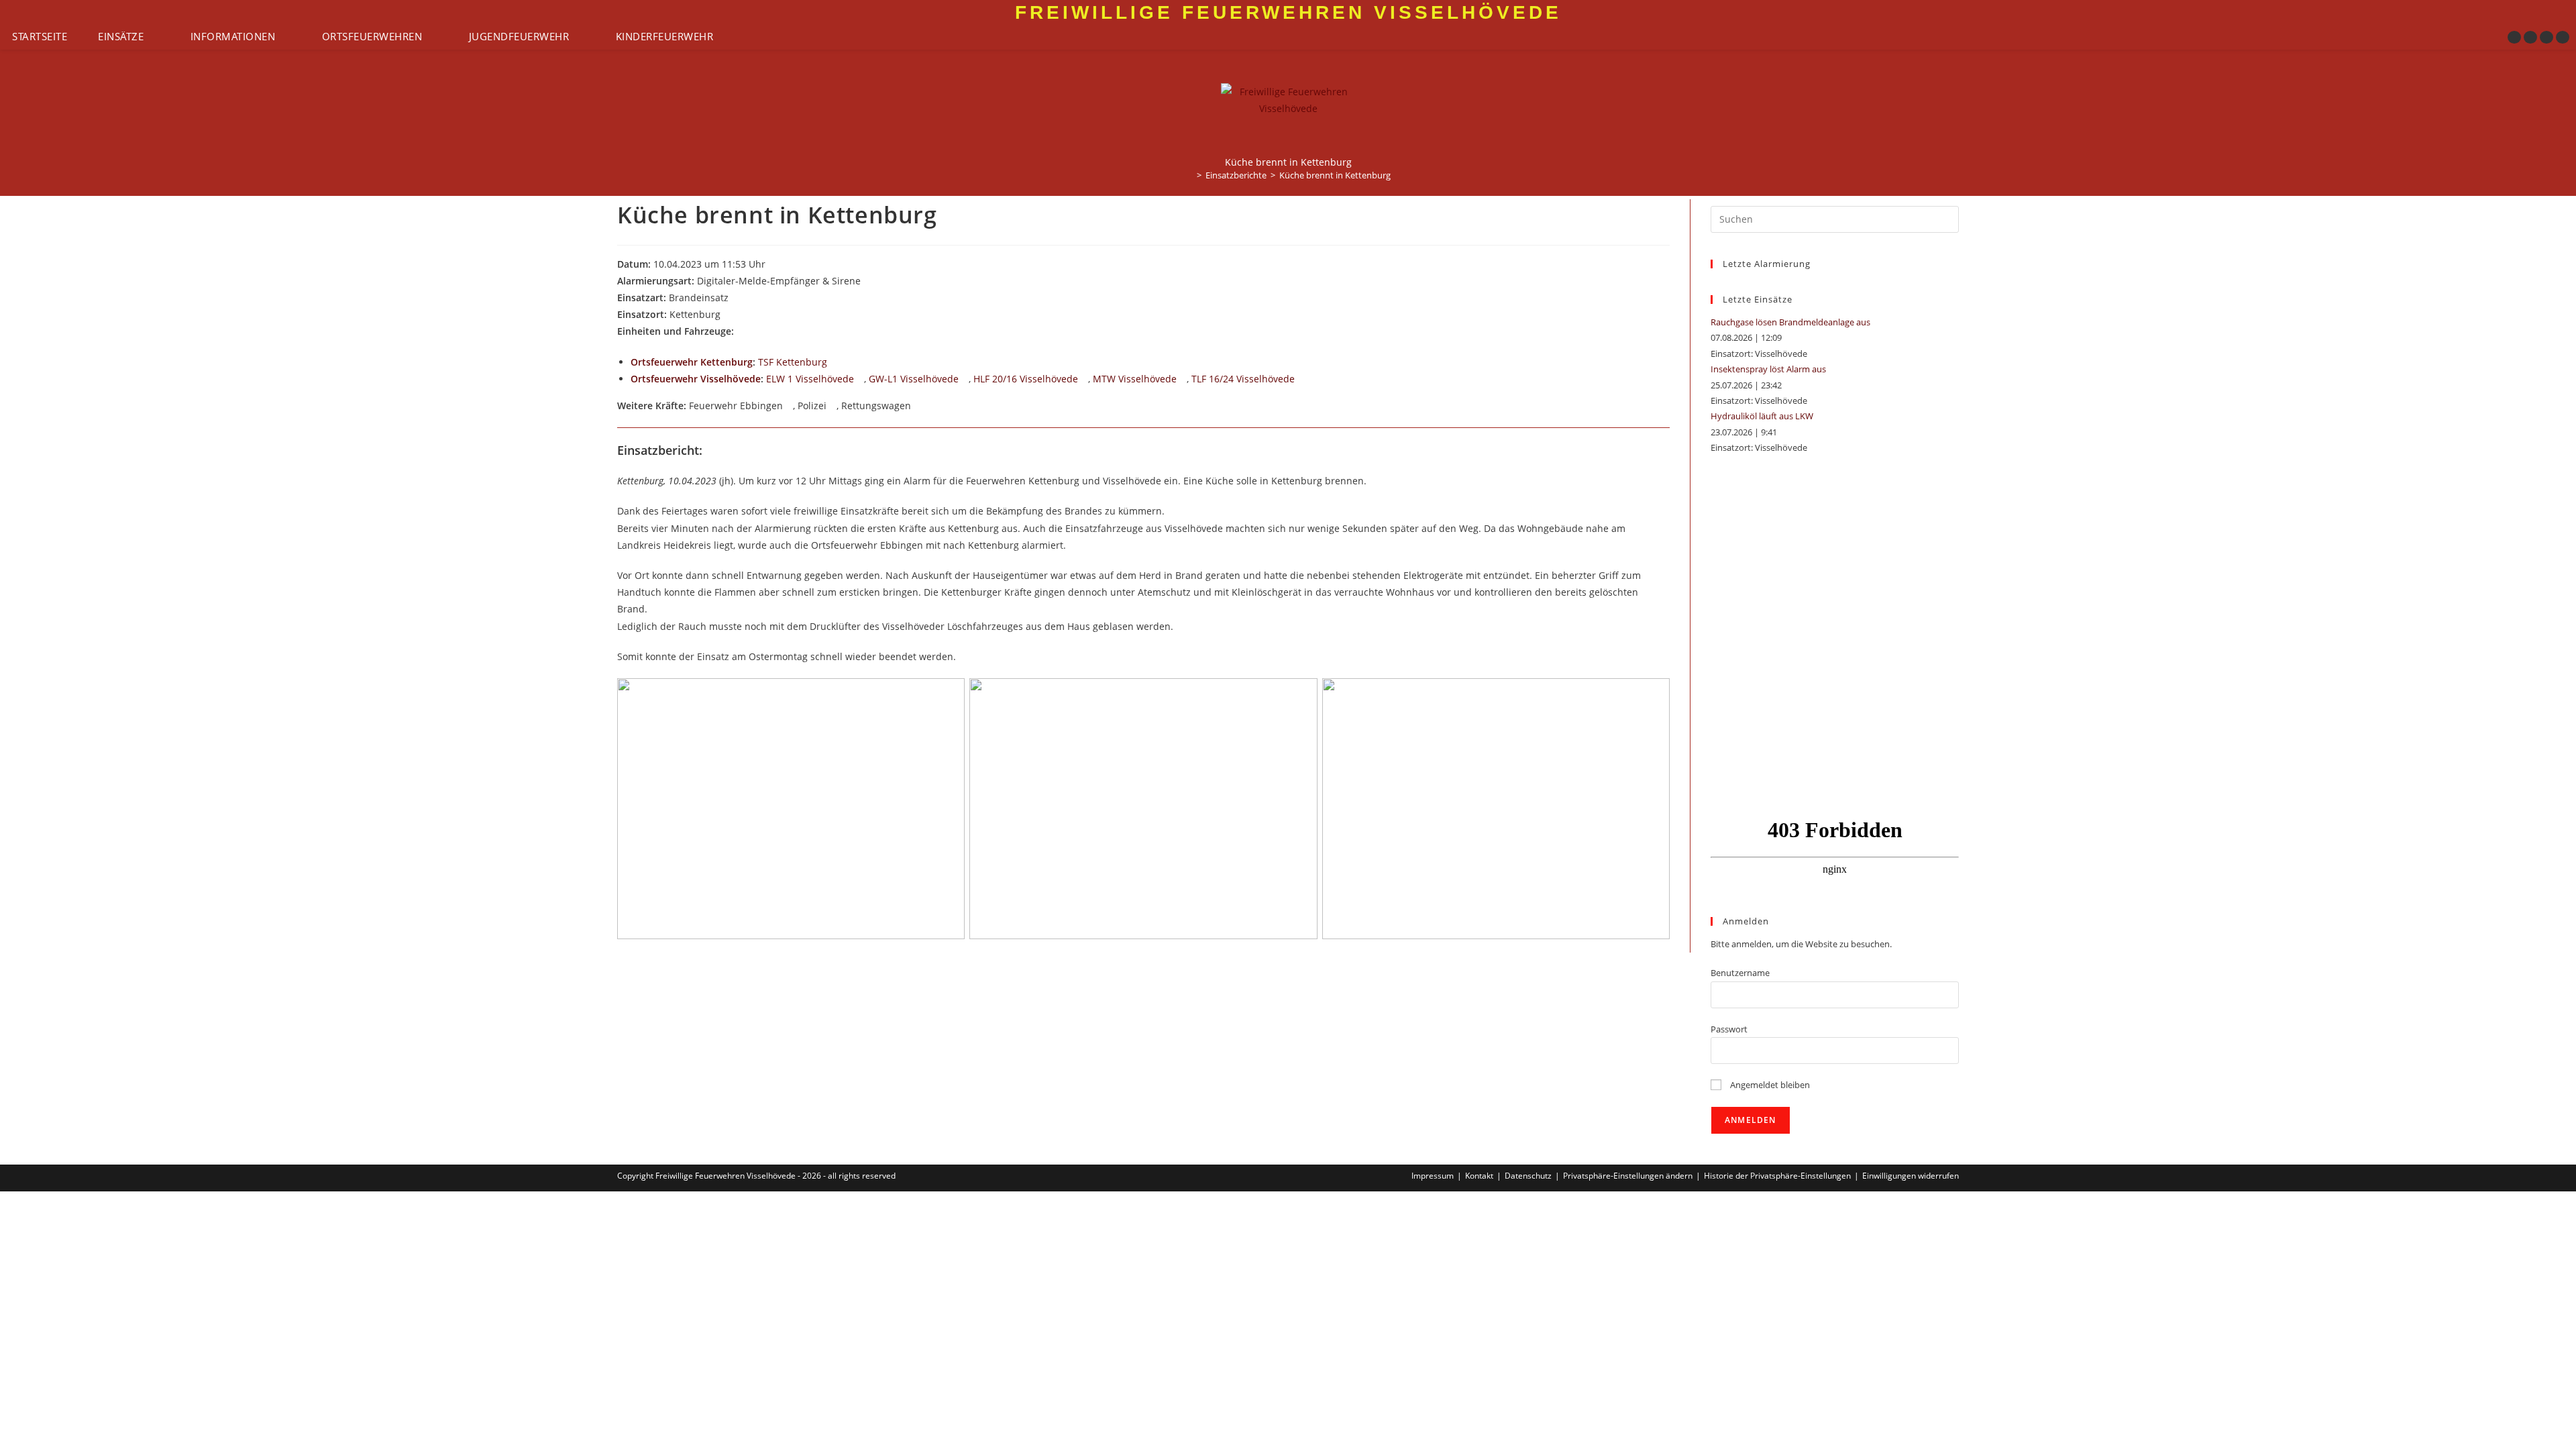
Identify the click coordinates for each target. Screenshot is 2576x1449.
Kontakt (1479, 1176)
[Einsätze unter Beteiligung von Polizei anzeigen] (833, 407)
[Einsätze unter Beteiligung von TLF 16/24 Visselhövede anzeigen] (1301, 380)
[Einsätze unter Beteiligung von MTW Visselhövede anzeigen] (1183, 380)
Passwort (1729, 1029)
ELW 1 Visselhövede (810, 379)
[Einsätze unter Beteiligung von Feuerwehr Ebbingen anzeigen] (789, 407)
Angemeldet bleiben (1769, 1085)
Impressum (1433, 1176)
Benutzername (1740, 973)
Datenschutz (1528, 1176)
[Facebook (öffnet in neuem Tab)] (2514, 37)
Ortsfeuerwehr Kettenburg (692, 362)
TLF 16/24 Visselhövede (1243, 379)
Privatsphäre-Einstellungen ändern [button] (1628, 1176)
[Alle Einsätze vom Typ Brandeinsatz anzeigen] (735, 299)
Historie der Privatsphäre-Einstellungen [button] (1777, 1176)
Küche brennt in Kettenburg (1335, 175)
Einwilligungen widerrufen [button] (1911, 1176)
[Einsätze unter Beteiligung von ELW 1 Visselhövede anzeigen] (860, 380)
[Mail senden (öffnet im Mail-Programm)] (2563, 37)
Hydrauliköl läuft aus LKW (1762, 416)
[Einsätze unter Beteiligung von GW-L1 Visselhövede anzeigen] (965, 380)
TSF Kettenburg (793, 362)
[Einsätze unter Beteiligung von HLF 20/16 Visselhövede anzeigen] (1084, 380)
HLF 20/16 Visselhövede (1026, 379)
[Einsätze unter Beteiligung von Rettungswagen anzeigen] (917, 407)
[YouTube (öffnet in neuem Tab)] (2546, 37)
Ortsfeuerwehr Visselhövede (696, 379)
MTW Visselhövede (1135, 379)
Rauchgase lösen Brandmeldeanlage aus (1790, 322)
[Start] (1189, 175)
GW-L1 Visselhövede (914, 379)
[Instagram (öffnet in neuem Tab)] (2530, 37)
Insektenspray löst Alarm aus (1768, 369)
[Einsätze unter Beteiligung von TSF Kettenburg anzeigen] (834, 363)
